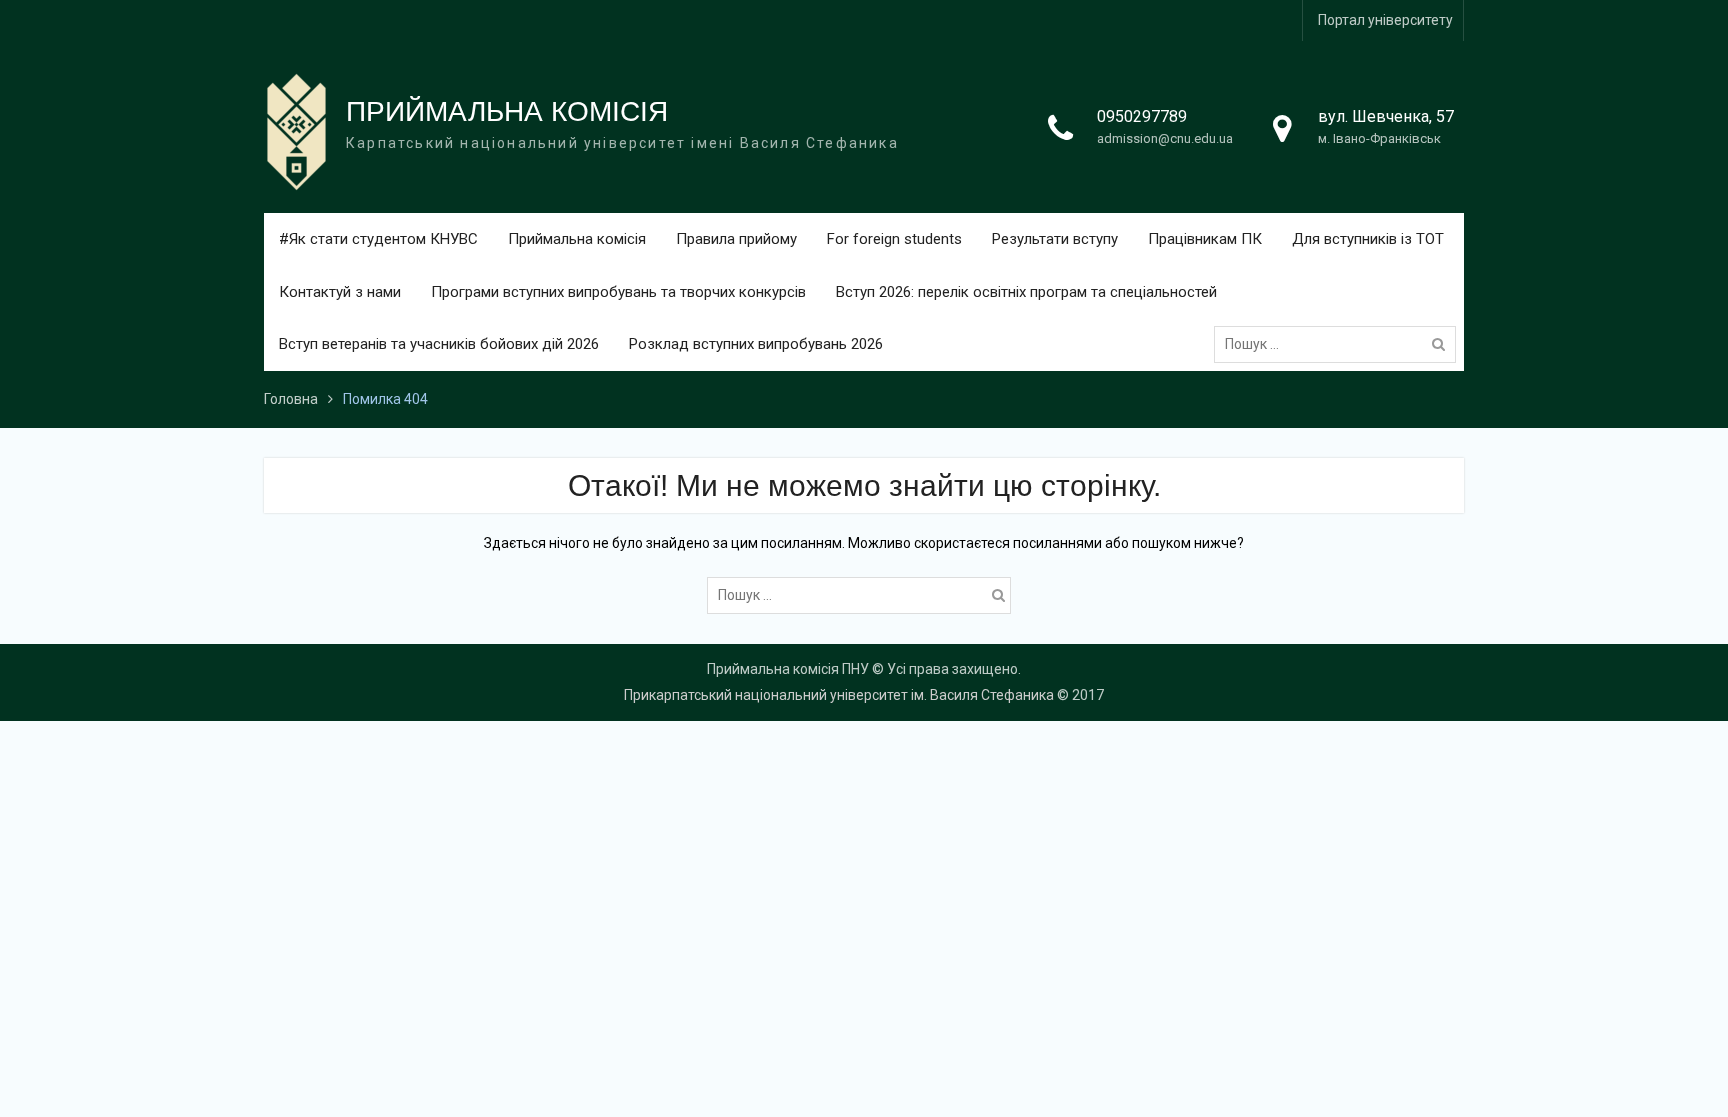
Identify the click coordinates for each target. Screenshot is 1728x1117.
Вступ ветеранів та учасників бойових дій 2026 (439, 344)
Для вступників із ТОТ (1368, 239)
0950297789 (1142, 116)
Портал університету (1385, 20)
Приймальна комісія (577, 239)
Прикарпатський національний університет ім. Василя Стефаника (839, 695)
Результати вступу (1055, 239)
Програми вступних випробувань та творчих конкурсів (618, 292)
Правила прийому (736, 239)
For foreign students (894, 239)
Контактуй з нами (340, 292)
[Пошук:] (1340, 344)
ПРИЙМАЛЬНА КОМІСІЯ (507, 111)
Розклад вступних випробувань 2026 (756, 344)
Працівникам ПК (1205, 239)
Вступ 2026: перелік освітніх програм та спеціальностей (1026, 292)
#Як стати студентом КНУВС (378, 239)
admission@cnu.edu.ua (1165, 138)
